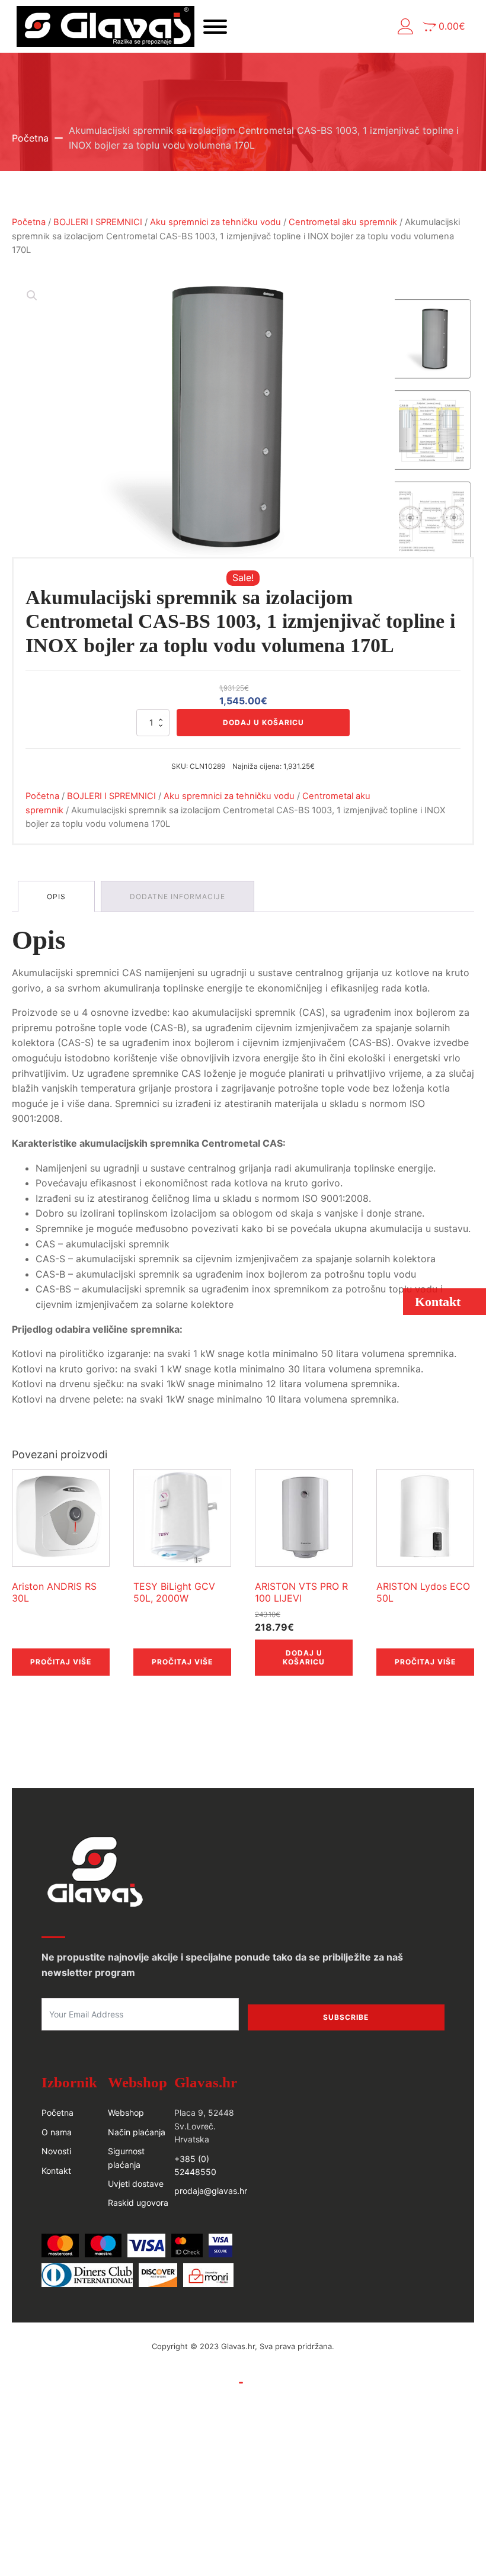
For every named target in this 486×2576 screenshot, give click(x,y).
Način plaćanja (137, 2132)
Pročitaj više (61, 1662)
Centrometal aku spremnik (343, 222)
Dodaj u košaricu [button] (304, 1657)
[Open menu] (215, 27)
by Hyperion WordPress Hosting (243, 2359)
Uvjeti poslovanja (202, 2382)
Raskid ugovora (138, 2203)
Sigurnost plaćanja (126, 2158)
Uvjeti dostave (136, 2184)
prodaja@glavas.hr (211, 2191)
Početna (30, 138)
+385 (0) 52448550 (195, 2165)
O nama (57, 2132)
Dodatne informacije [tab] (178, 896)
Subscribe (346, 2017)
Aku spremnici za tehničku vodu (215, 222)
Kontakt (56, 2171)
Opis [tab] (56, 896)
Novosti (56, 2151)
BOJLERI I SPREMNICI (98, 222)
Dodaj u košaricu (263, 722)
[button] (406, 26)
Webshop (126, 2113)
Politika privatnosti (283, 2382)
